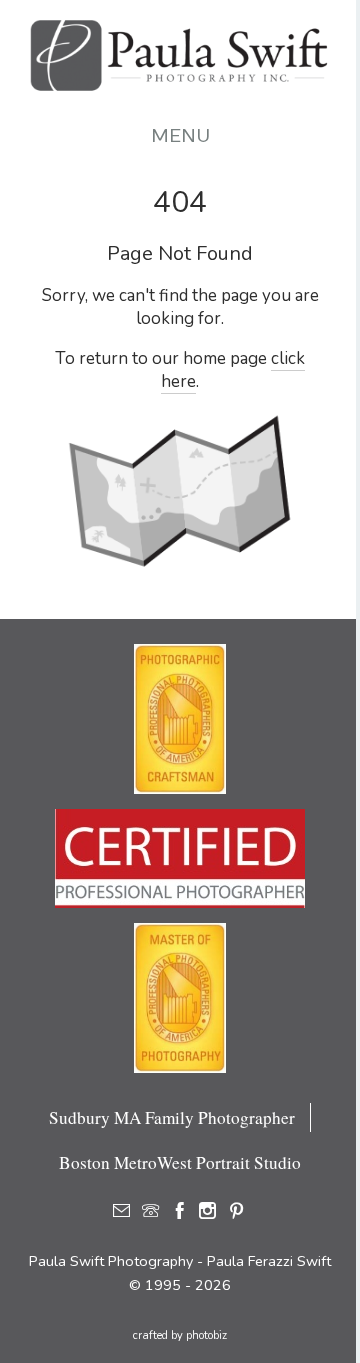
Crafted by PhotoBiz (180, 1335)
